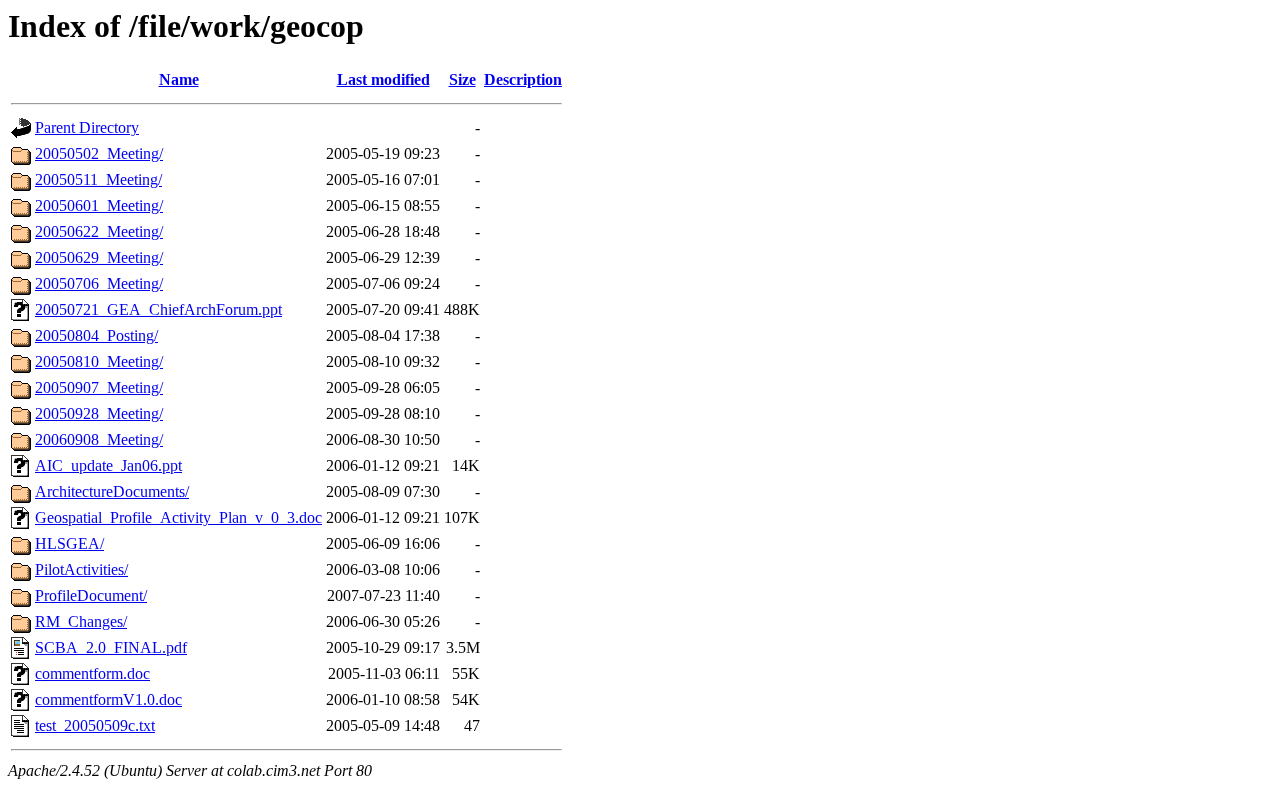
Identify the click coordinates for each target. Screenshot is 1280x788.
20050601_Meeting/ (99, 205)
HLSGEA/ (69, 543)
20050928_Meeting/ (99, 413)
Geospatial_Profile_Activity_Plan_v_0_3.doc (178, 517)
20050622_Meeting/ (99, 231)
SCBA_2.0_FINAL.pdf (111, 647)
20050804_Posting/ (96, 335)
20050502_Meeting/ (99, 153)
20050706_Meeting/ (99, 283)
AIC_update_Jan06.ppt (108, 465)
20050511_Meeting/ (98, 179)
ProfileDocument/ (91, 595)
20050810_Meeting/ (99, 361)
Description (523, 79)
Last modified (383, 79)
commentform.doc (92, 673)
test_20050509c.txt (95, 725)
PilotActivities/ (81, 569)
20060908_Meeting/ (99, 439)
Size (462, 79)
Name (179, 79)
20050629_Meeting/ (99, 257)
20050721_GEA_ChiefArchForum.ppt (158, 309)
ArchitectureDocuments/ (112, 491)
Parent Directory (87, 127)
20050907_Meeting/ (99, 387)
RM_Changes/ (81, 621)
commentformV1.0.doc (108, 699)
